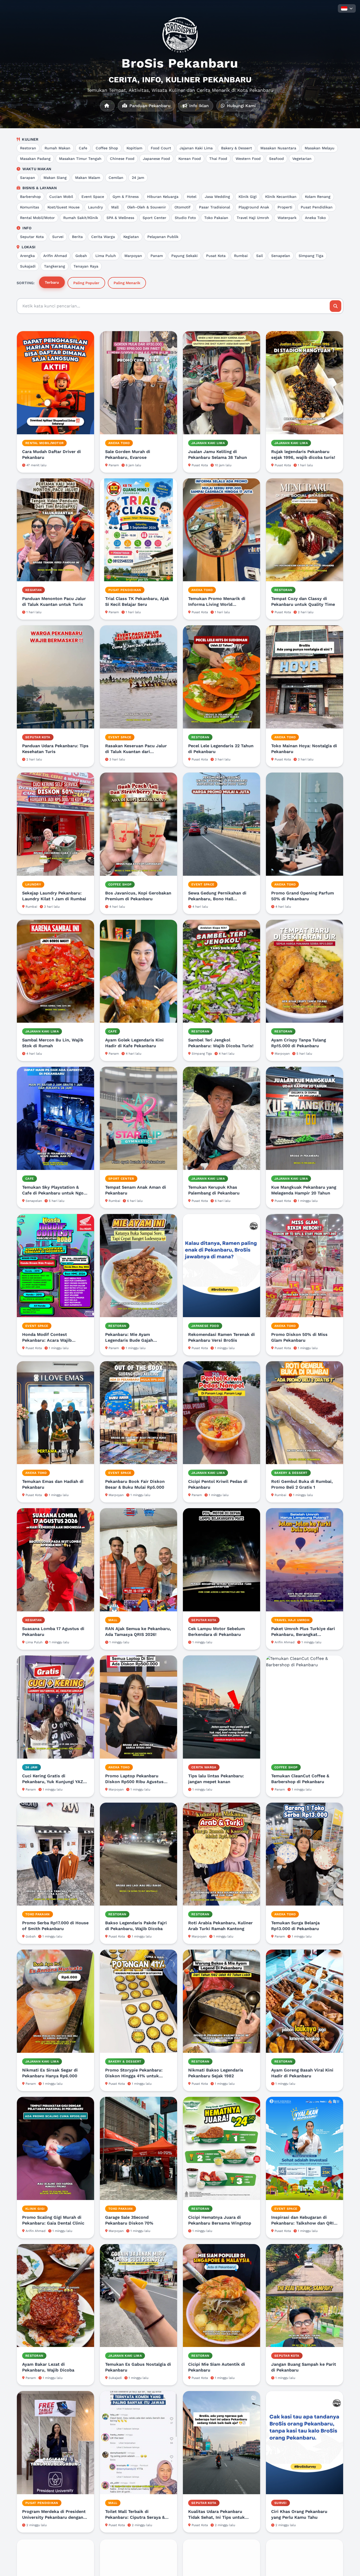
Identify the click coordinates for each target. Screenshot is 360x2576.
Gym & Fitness (126, 197)
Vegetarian (302, 159)
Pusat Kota (216, 256)
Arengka (27, 256)
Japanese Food (156, 159)
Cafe (83, 148)
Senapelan (281, 256)
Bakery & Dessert (237, 148)
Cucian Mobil (61, 197)
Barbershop (30, 197)
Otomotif (183, 207)
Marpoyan (133, 256)
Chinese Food (122, 159)
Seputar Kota (32, 237)
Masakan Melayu (320, 148)
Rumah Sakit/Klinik (81, 218)
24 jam (138, 178)
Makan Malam (88, 178)
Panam (157, 256)
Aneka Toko (315, 218)
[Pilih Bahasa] (347, 8)
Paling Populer (86, 283)
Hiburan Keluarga (163, 197)
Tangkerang (55, 266)
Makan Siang (55, 178)
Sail (259, 256)
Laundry (95, 207)
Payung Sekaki (184, 256)
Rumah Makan (57, 148)
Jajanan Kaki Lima (196, 148)
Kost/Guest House (64, 207)
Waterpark (287, 218)
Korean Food (190, 159)
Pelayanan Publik (163, 237)
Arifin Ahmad (55, 256)
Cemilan (116, 178)
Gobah (81, 256)
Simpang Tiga (311, 256)
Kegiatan (131, 237)
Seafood (276, 159)
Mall (115, 207)
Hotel (192, 197)
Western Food (248, 159)
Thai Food (218, 159)
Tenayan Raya (86, 266)
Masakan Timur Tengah (80, 159)
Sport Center (154, 218)
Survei (58, 237)
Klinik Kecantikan (281, 197)
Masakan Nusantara (278, 148)
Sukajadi (28, 266)
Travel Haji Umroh (253, 218)
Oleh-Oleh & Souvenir (147, 207)
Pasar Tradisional (215, 207)
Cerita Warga (103, 237)
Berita (77, 237)
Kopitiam (134, 148)
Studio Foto (185, 218)
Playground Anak (254, 207)
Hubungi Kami (241, 106)
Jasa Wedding (217, 197)
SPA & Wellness (120, 218)
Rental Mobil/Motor (37, 218)
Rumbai (241, 256)
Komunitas (30, 207)
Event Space (93, 197)
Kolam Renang (318, 197)
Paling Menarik (127, 283)
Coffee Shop (107, 148)
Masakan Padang (35, 159)
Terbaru (52, 282)
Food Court (161, 148)
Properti (285, 207)
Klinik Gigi (248, 197)
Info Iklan (198, 106)
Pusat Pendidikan (317, 207)
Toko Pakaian (216, 218)
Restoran (28, 148)
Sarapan (28, 178)
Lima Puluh (106, 256)
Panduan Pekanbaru (149, 106)
